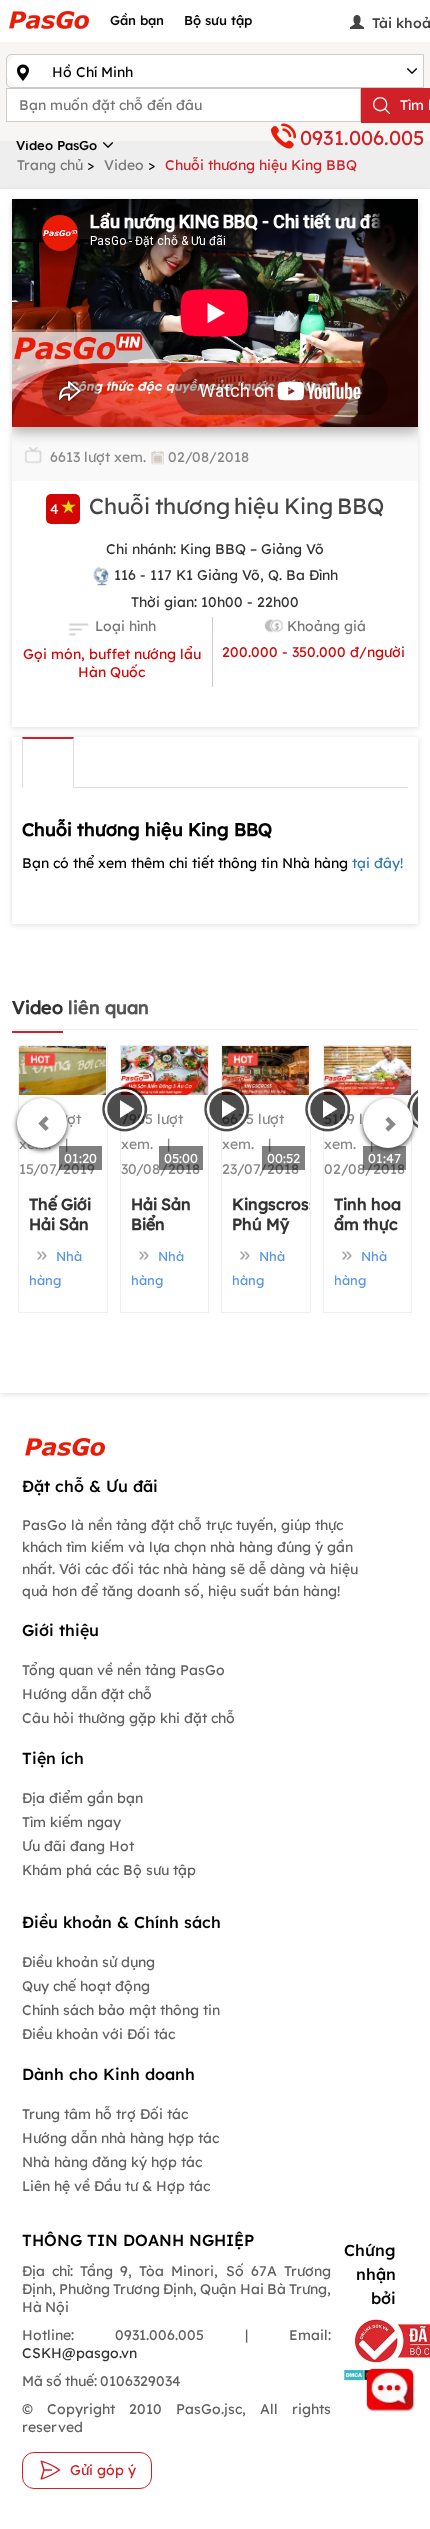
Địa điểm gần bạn (82, 1798)
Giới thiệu (48, 762)
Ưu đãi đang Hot (78, 1846)
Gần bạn (137, 20)
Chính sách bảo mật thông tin (121, 2010)
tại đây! (377, 863)
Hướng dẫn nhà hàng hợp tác (120, 2138)
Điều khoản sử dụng (88, 1962)
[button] (42, 1123)
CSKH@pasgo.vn (79, 2353)
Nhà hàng (55, 1268)
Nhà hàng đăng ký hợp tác (112, 2162)
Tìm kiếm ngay (71, 1822)
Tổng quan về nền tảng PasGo (123, 1670)
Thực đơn (160, 763)
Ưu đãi (104, 763)
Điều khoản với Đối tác (98, 2034)
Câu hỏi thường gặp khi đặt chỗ (128, 1718)
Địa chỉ (216, 763)
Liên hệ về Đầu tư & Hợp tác (116, 2186)
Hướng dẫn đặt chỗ (87, 1694)
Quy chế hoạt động (86, 1986)
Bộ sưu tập (218, 20)
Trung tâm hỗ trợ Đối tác (105, 2114)
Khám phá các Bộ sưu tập (109, 1870)
